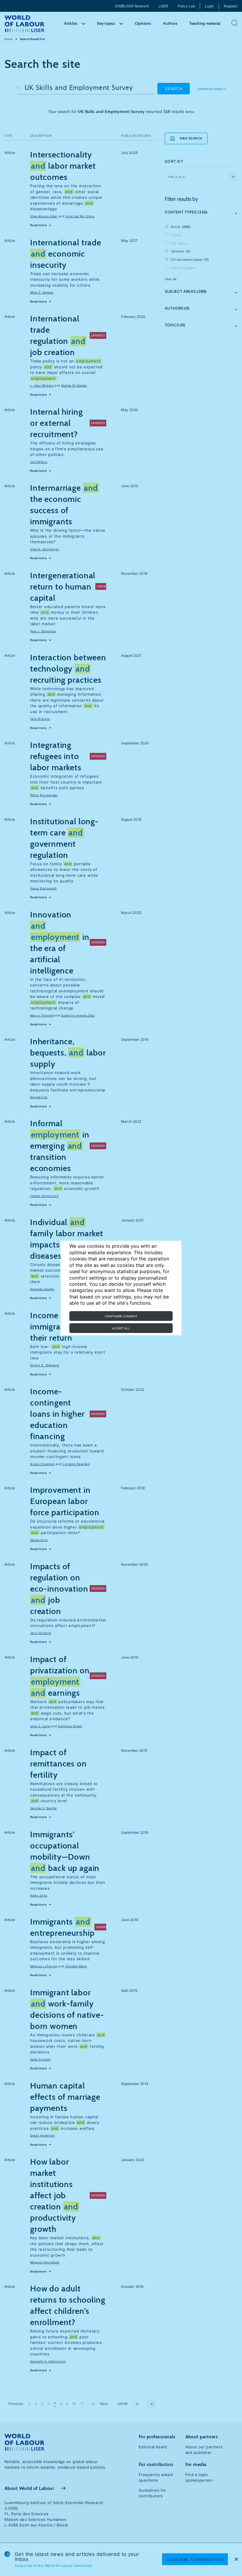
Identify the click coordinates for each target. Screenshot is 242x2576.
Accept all (121, 1328)
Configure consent (121, 1316)
